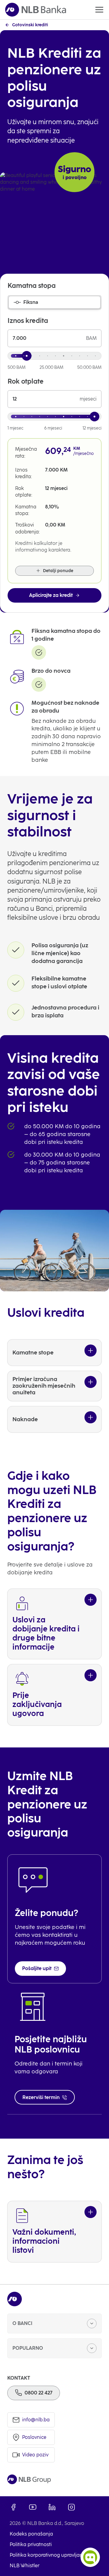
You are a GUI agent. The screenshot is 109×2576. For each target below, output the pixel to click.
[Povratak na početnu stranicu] (36, 10)
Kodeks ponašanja (31, 2534)
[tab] (54, 302)
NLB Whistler (25, 2566)
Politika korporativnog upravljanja (48, 2555)
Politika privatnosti (31, 2544)
